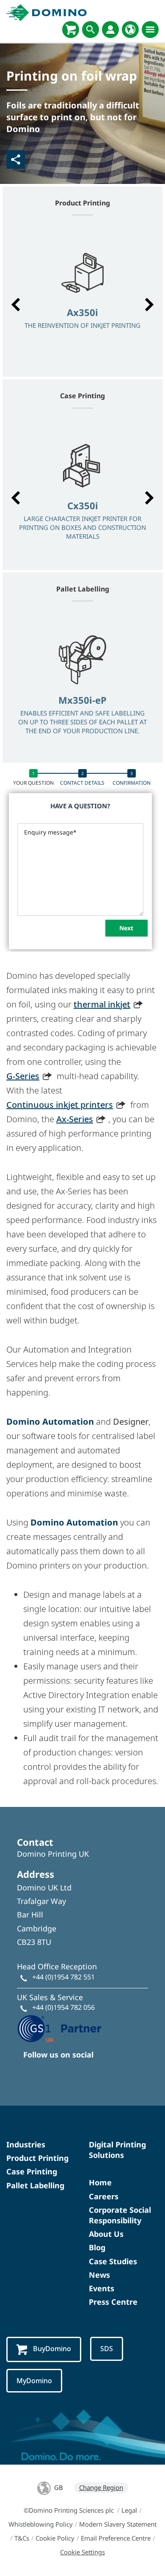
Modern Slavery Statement (118, 2524)
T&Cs (22, 2538)
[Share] (16, 159)
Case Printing (32, 2171)
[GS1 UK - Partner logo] (59, 2028)
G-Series (23, 1076)
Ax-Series (75, 1119)
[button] (16, 305)
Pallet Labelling (35, 2185)
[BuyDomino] (71, 30)
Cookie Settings (82, 2552)
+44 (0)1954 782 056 (63, 2007)
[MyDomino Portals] (110, 30)
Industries (26, 2144)
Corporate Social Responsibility (120, 2215)
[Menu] (150, 30)
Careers (104, 2196)
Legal (129, 2510)
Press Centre (113, 2302)
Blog (97, 2247)
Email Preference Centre (116, 2538)
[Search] (91, 30)
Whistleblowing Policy (41, 2524)
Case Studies (113, 2261)
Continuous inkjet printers (60, 1105)
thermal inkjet (102, 1004)
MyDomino (34, 2381)
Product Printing (37, 2158)
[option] (82, 300)
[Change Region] (130, 30)
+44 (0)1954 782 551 (63, 1977)
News (99, 2275)
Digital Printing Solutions (117, 2150)
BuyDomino (52, 2349)
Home (100, 2182)
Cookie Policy (55, 2538)
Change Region (101, 2487)
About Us (106, 2234)
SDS (107, 2349)
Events (102, 2288)
